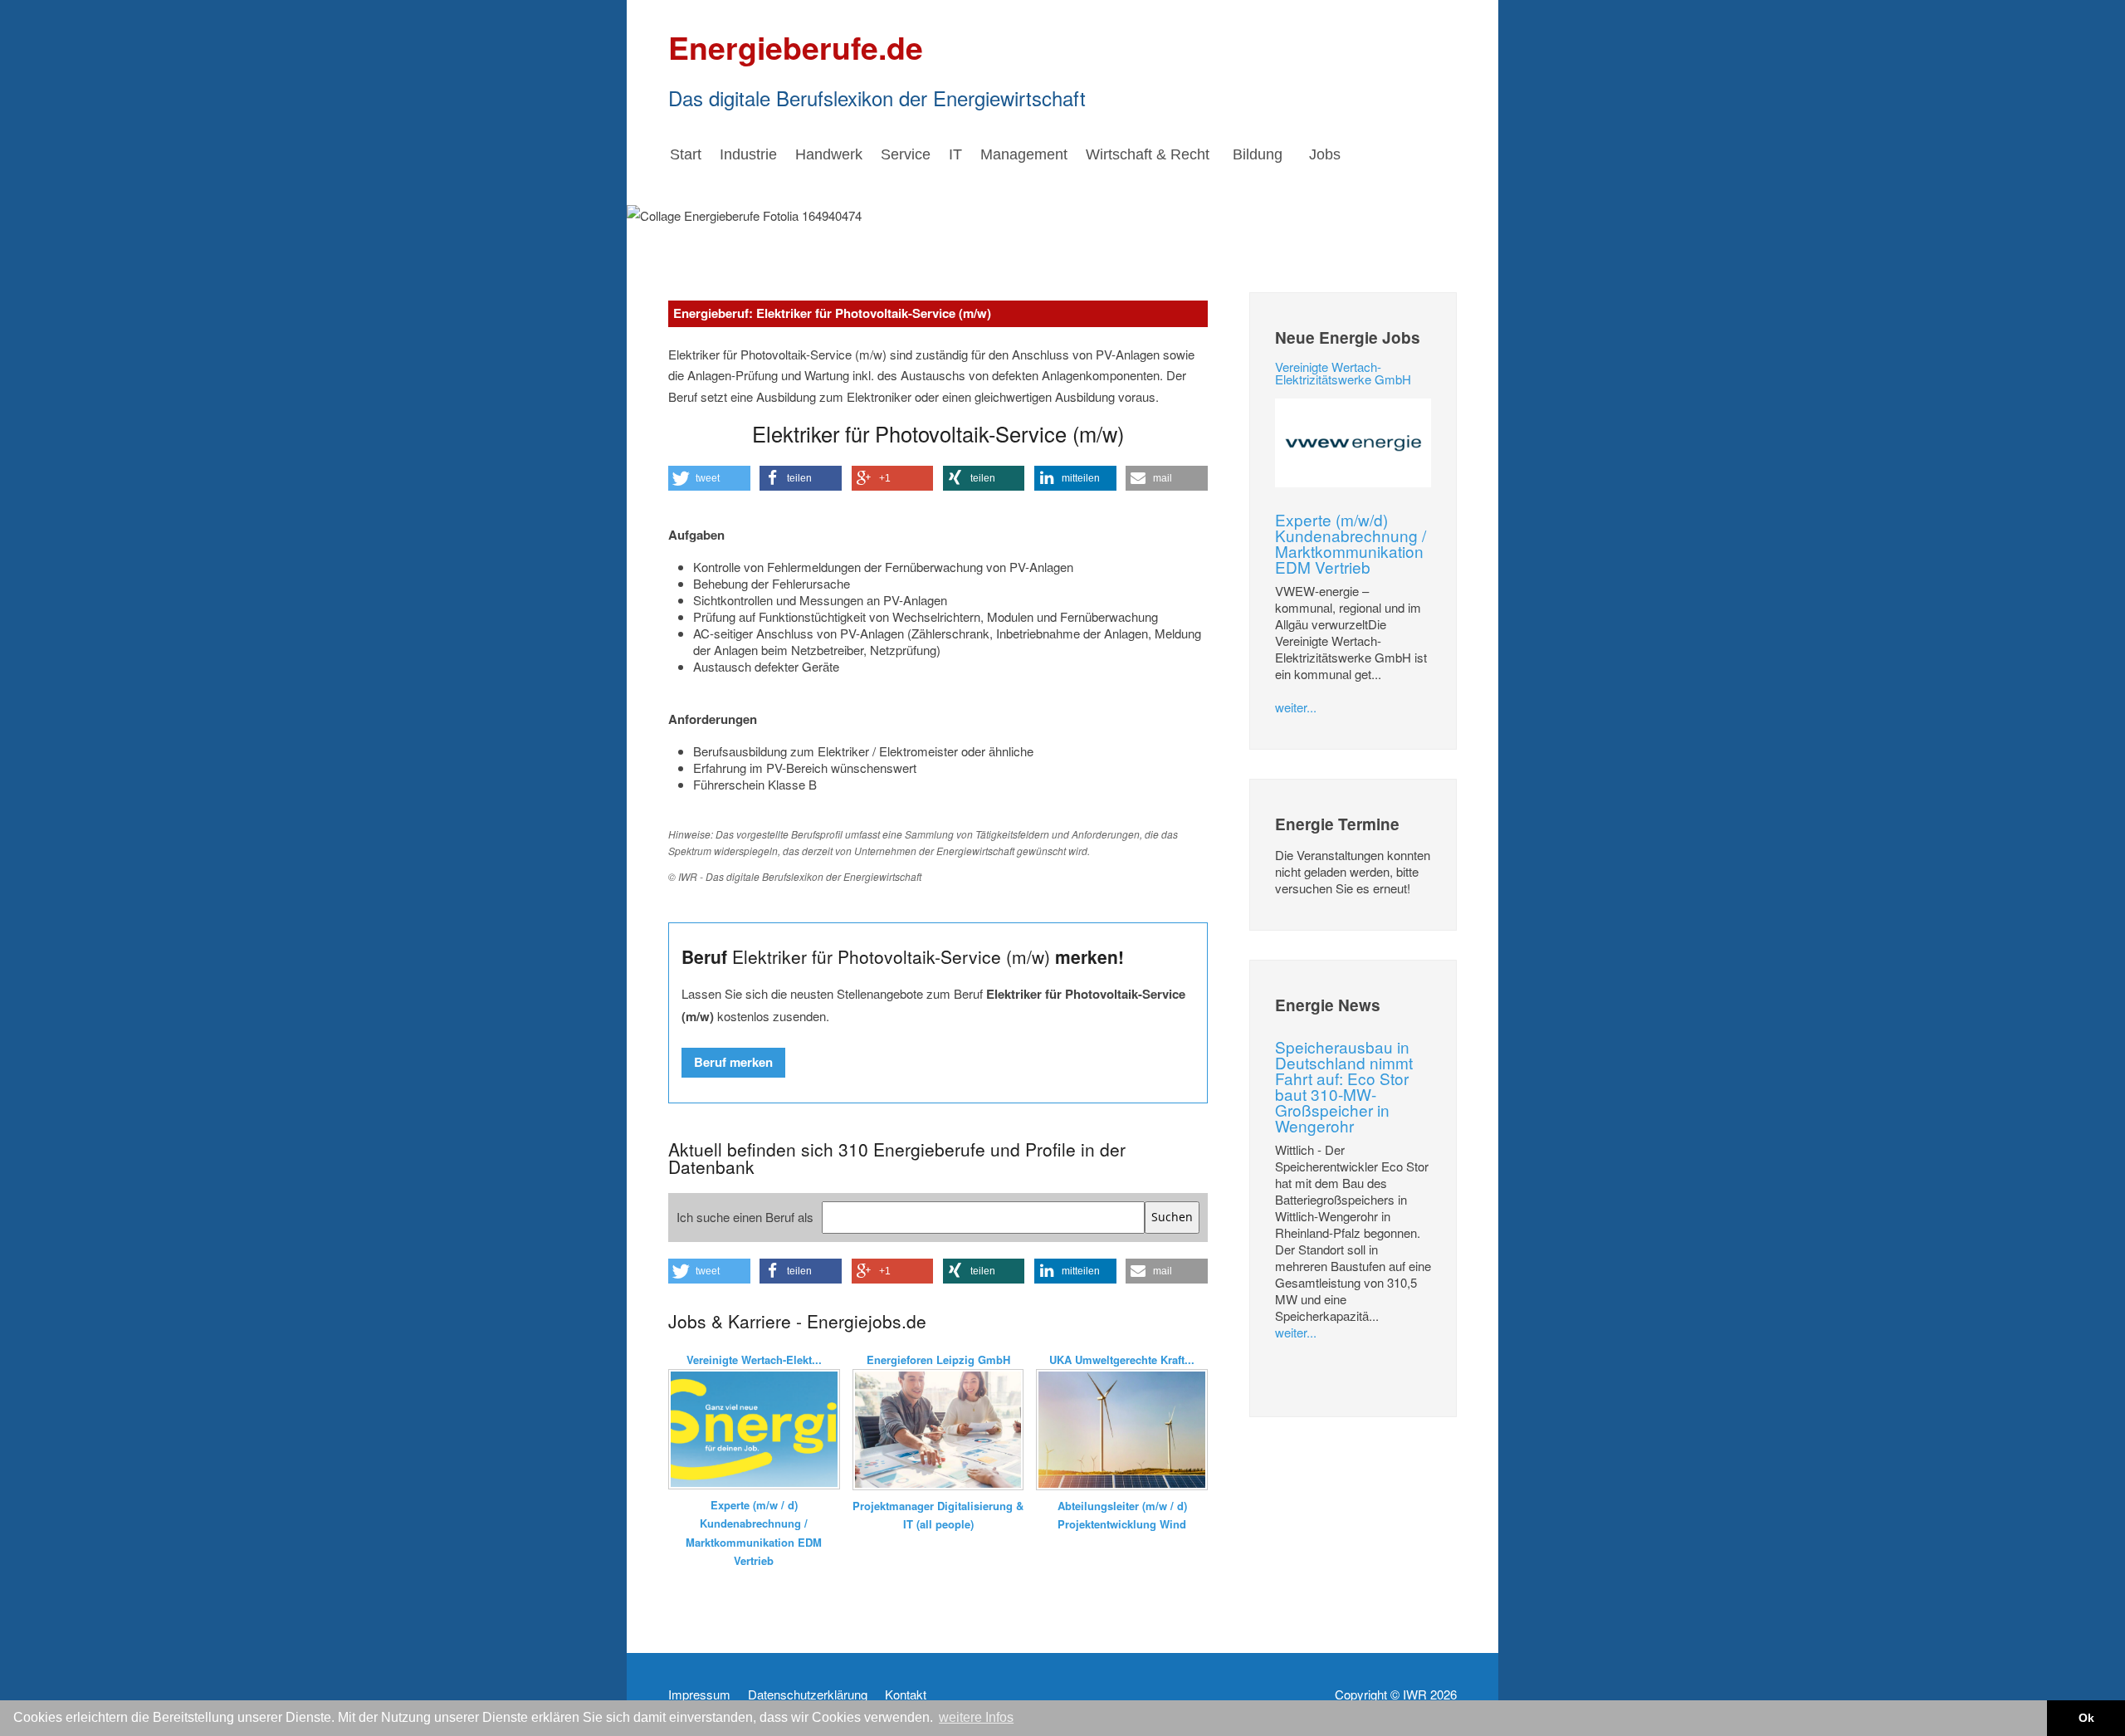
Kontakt (906, 1694)
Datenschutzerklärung (808, 1694)
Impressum (699, 1694)
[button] (709, 478)
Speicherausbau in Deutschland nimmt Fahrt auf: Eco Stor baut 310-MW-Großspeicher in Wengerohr (1344, 1086)
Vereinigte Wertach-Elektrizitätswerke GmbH (1343, 373)
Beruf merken (733, 1062)
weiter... (1296, 707)
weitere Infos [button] (976, 1717)
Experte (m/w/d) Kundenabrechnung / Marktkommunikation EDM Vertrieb (1351, 543)
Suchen (1172, 1217)
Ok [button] (2086, 1718)
